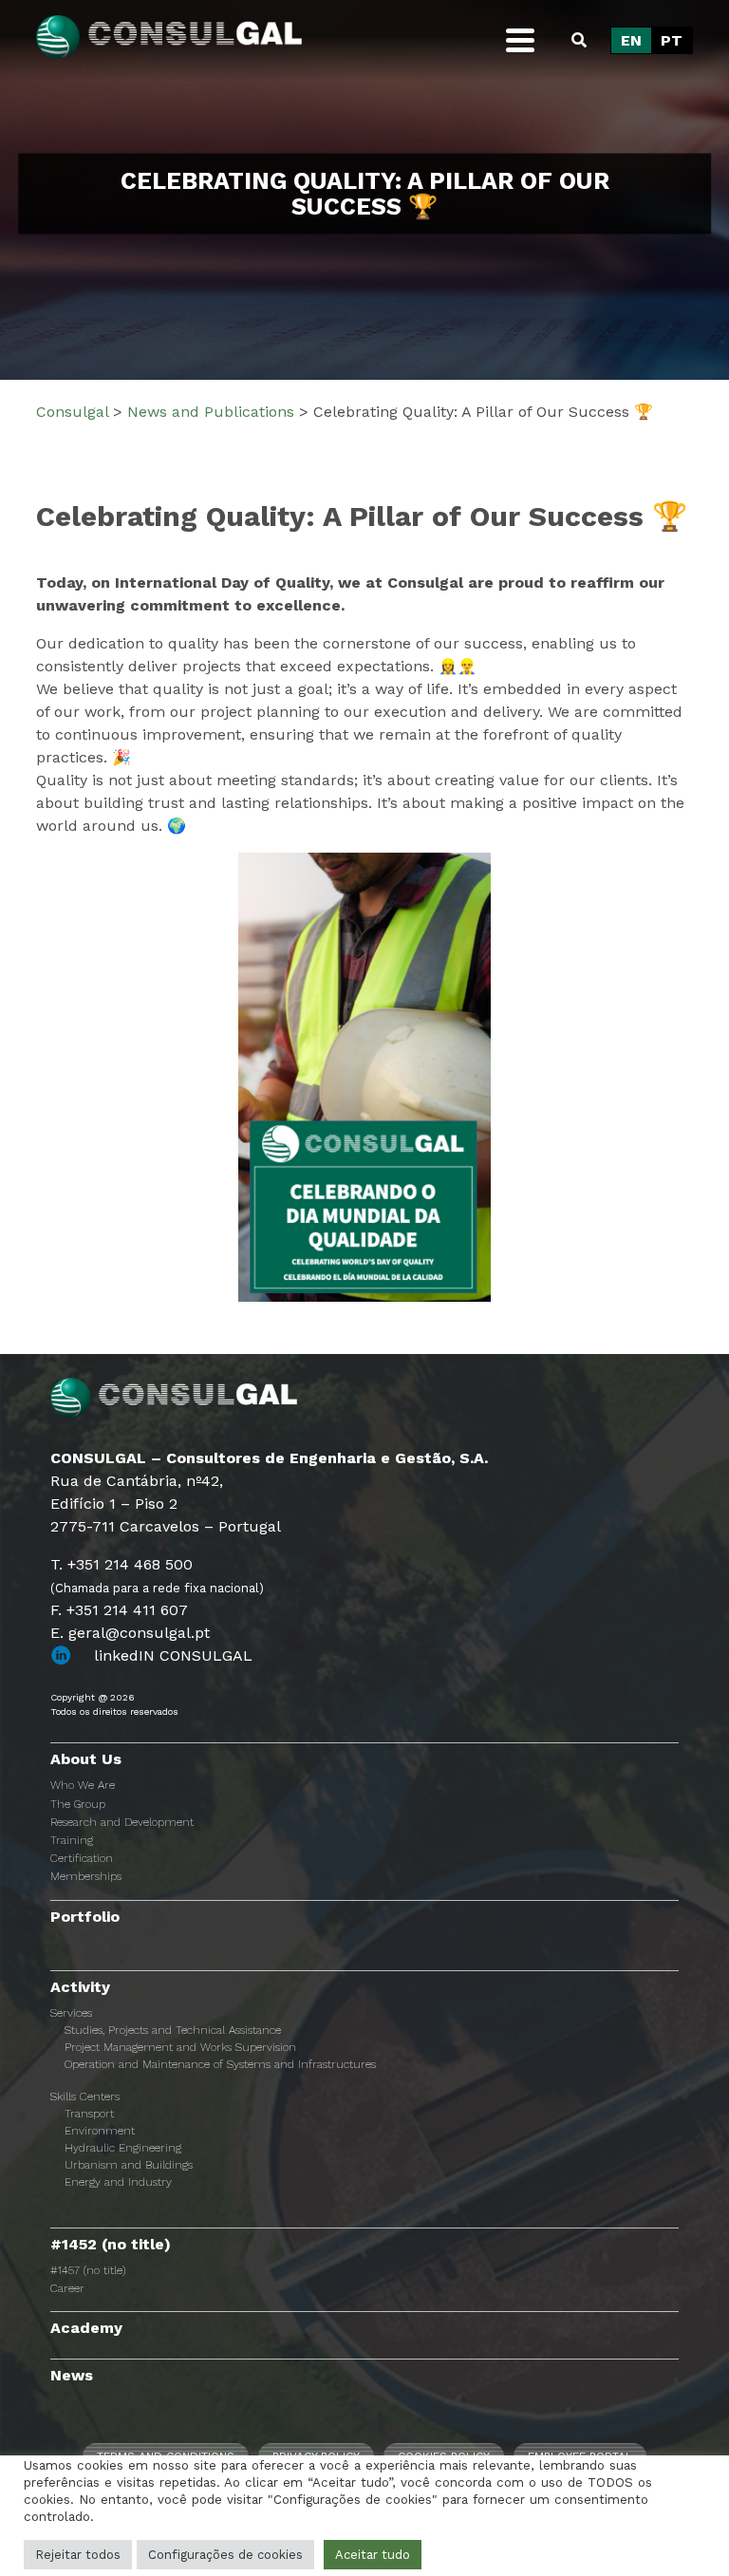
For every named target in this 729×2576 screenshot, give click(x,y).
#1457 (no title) (88, 2270)
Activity (80, 1987)
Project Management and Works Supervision (180, 2047)
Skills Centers (85, 2097)
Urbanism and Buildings (129, 2165)
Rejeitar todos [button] (78, 2555)
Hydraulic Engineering (123, 2148)
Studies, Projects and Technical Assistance (173, 2030)
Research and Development (122, 1822)
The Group (78, 1804)
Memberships (86, 1876)
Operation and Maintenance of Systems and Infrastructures (220, 2064)
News (72, 2375)
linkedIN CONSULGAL (173, 1655)
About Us (86, 1759)
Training (72, 1840)
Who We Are (83, 1785)
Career (67, 2288)
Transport (89, 2114)
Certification (82, 1858)
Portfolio (85, 1917)
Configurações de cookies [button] (225, 2555)
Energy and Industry (118, 2182)
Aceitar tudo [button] (373, 2555)
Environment (100, 2131)
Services (71, 2013)
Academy (86, 2328)
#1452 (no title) (111, 2244)
